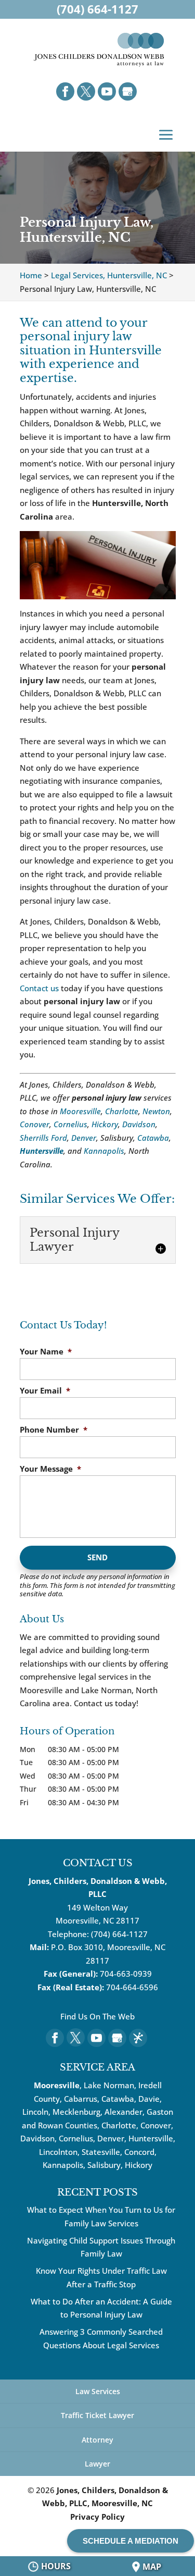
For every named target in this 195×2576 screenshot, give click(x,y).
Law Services (98, 2391)
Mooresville (80, 1111)
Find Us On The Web (97, 2016)
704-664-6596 (132, 1987)
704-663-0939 (126, 1974)
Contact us (39, 988)
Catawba (153, 1138)
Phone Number (54, 1430)
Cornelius (70, 1124)
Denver (84, 1138)
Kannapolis (104, 1151)
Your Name (46, 1352)
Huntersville (42, 1151)
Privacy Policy (97, 2517)
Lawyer (97, 2464)
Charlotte (122, 1111)
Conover (35, 1124)
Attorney (97, 2440)
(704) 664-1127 (119, 1934)
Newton (156, 1111)
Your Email (45, 1391)
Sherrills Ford (43, 1138)
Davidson (139, 1124)
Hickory (105, 1124)
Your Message (50, 1469)
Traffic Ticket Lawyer (97, 2415)
